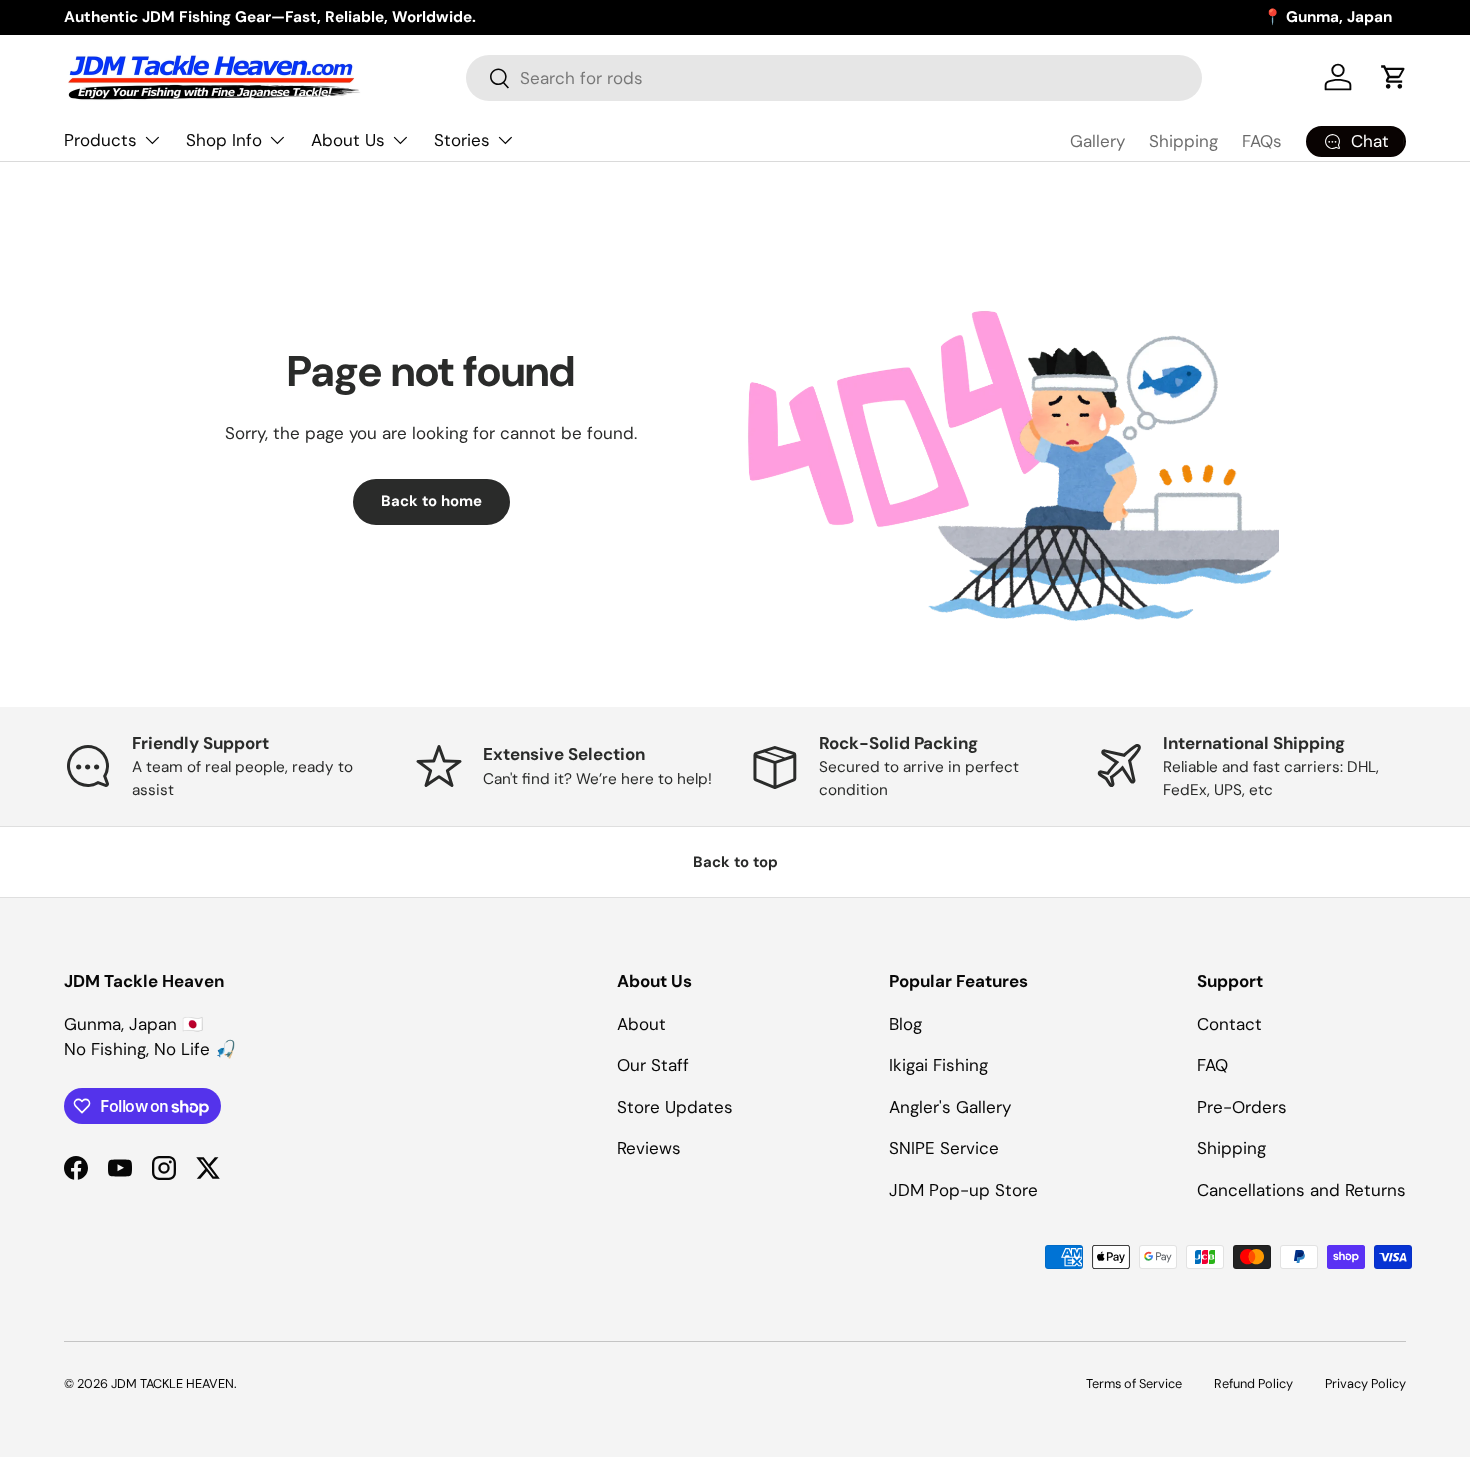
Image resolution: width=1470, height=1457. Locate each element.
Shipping (1183, 141)
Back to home (431, 501)
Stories (462, 140)
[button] (1394, 77)
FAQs (1262, 141)
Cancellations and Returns (1301, 1190)
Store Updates (675, 1107)
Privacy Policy (1365, 1383)
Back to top (735, 862)
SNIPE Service (944, 1148)
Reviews (649, 1148)
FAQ (1212, 1065)
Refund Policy (1253, 1383)
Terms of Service (1134, 1383)
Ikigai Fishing (938, 1065)
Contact (1229, 1024)
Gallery (1097, 141)
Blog (905, 1024)
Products (100, 140)
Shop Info (224, 140)
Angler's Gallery (950, 1107)
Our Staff (653, 1065)
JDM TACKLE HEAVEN (172, 1383)
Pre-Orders (1242, 1107)
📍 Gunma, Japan (1327, 17)
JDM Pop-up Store (963, 1190)
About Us (348, 140)
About (641, 1024)
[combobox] (834, 78)
